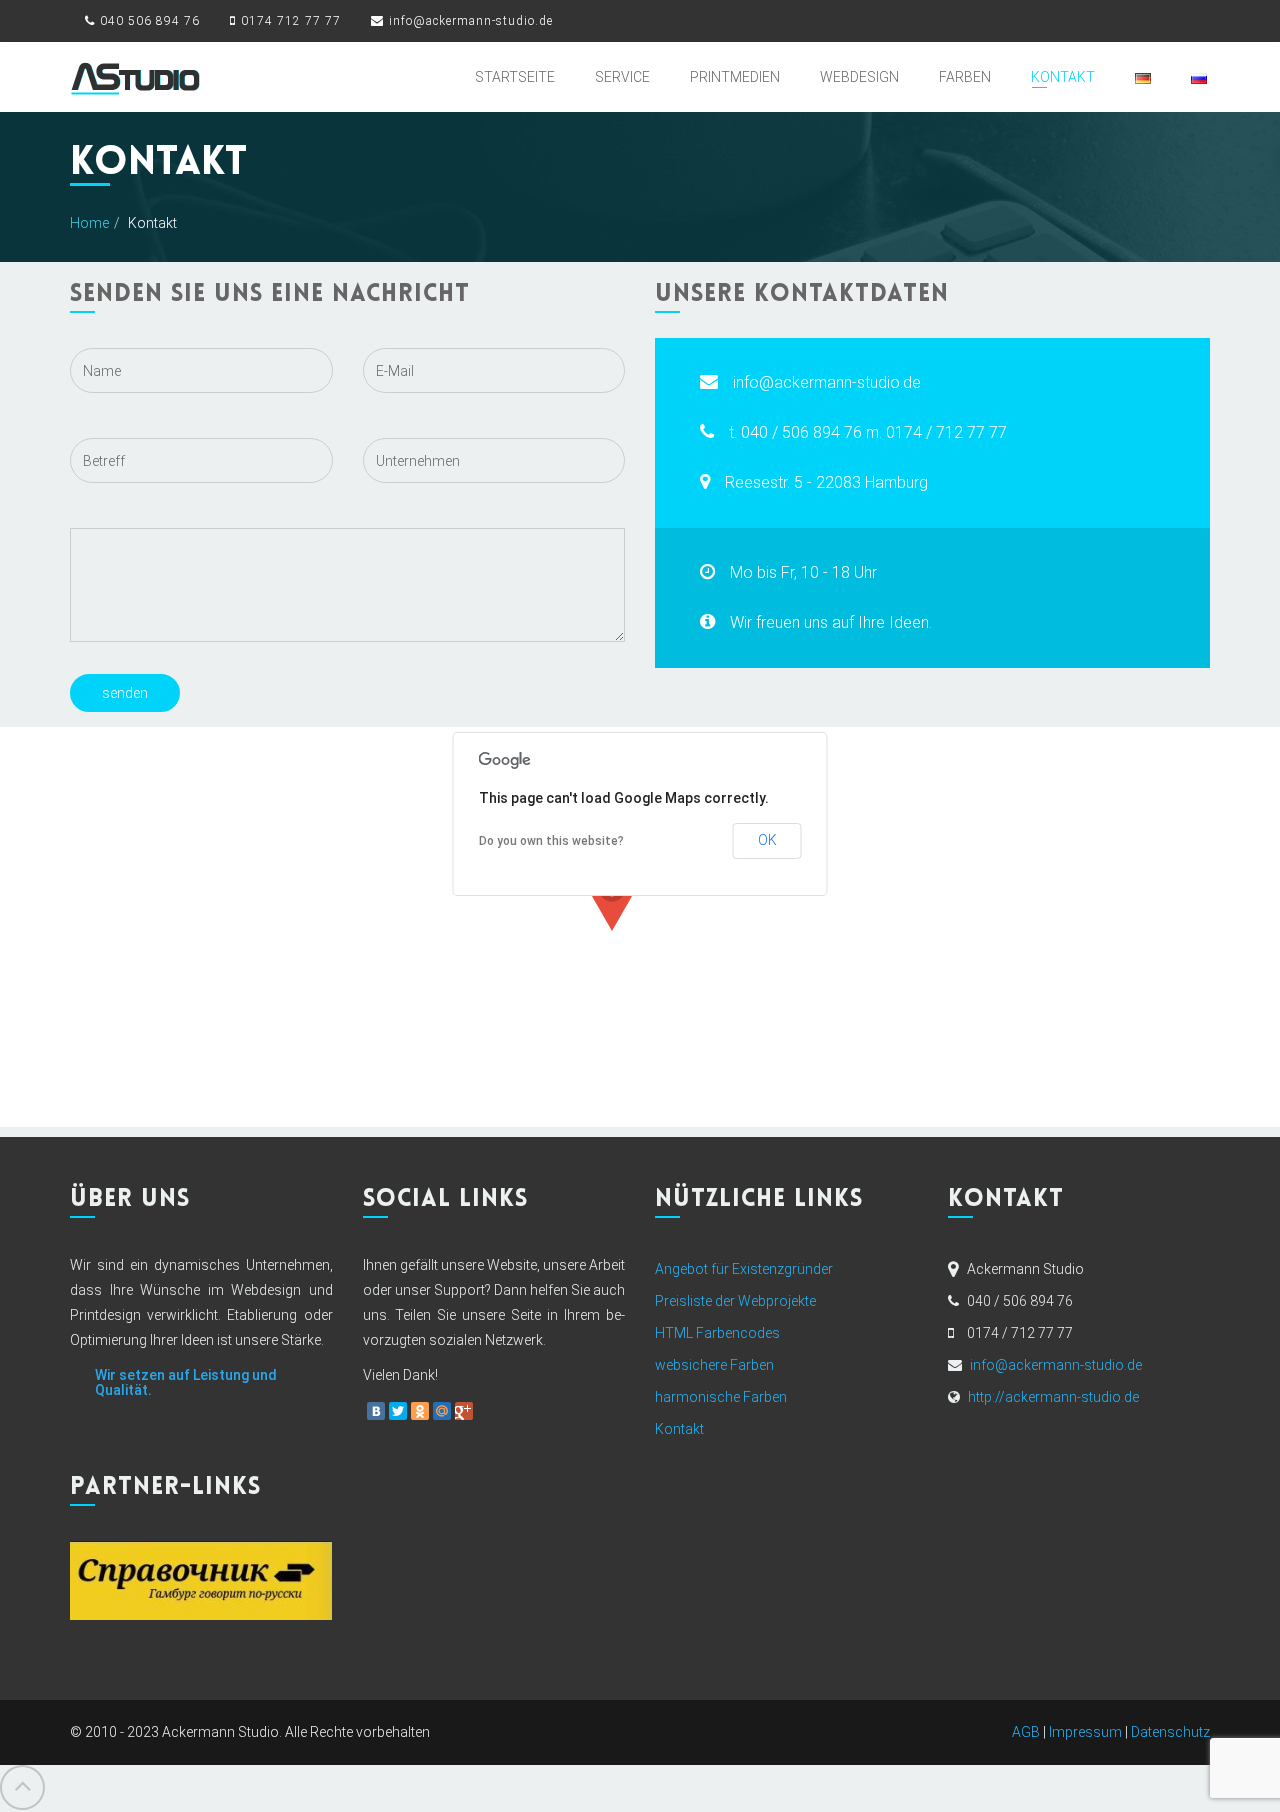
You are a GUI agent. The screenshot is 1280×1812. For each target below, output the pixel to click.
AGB (1026, 1732)
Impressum (1085, 1732)
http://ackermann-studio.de (1053, 1397)
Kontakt (1063, 77)
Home (89, 223)
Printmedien (735, 77)
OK (767, 840)
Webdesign (859, 77)
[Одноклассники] (420, 1411)
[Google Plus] (464, 1411)
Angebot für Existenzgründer (744, 1269)
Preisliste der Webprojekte (735, 1301)
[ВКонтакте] (376, 1411)
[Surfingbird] (486, 1411)
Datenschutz (1170, 1732)
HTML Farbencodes (717, 1333)
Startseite (515, 77)
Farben (965, 77)
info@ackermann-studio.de (1056, 1365)
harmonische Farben (721, 1397)
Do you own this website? (551, 841)
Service (622, 77)
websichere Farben (714, 1365)
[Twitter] (398, 1411)
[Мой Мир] (442, 1411)
